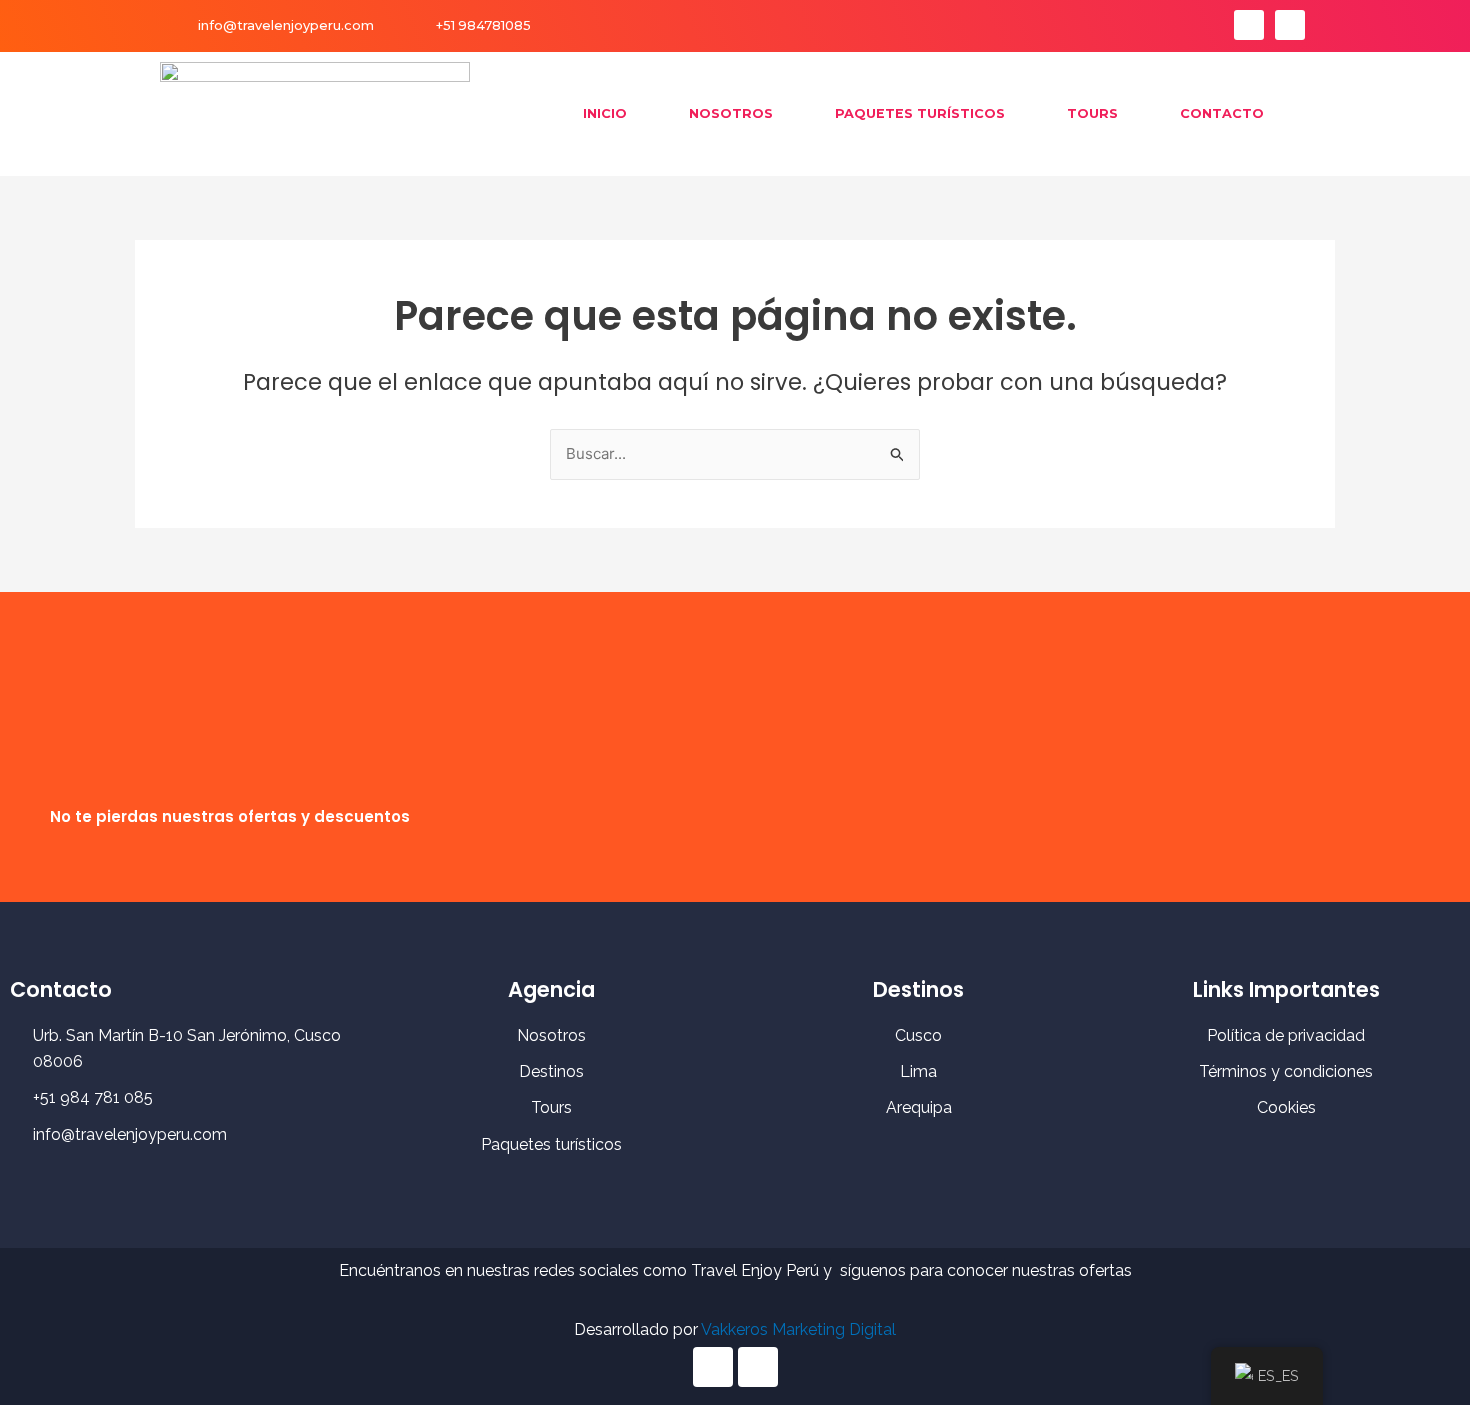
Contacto (1222, 113)
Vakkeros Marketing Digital (798, 1329)
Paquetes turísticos (920, 113)
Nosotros (731, 113)
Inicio (605, 113)
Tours (1092, 113)
